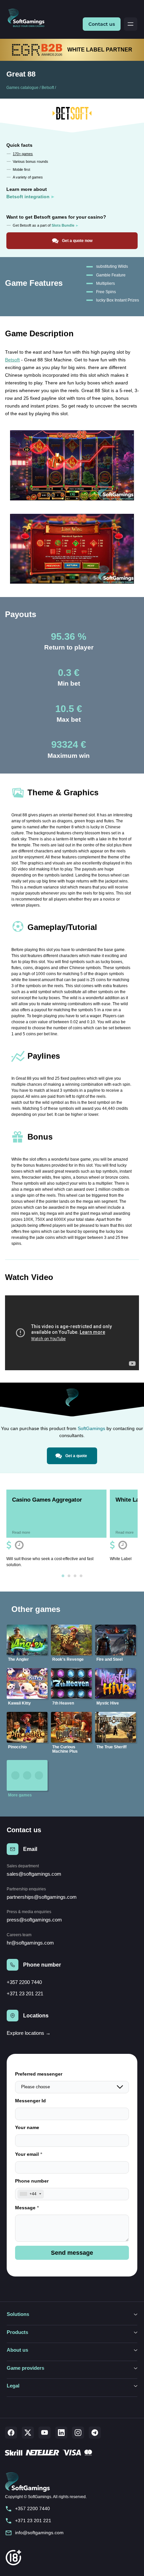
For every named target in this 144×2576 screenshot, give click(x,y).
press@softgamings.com (34, 1920)
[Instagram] (78, 2433)
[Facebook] (11, 2433)
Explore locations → (29, 2033)
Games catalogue (22, 88)
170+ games (23, 154)
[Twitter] (28, 2433)
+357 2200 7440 (24, 1982)
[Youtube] (45, 2433)
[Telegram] (95, 2433)
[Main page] (29, 18)
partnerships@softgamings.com (42, 1897)
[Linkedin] (61, 2433)
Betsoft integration (28, 197)
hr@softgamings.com (30, 1943)
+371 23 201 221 (25, 1994)
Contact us (102, 24)
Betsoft (48, 88)
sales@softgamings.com (34, 1874)
